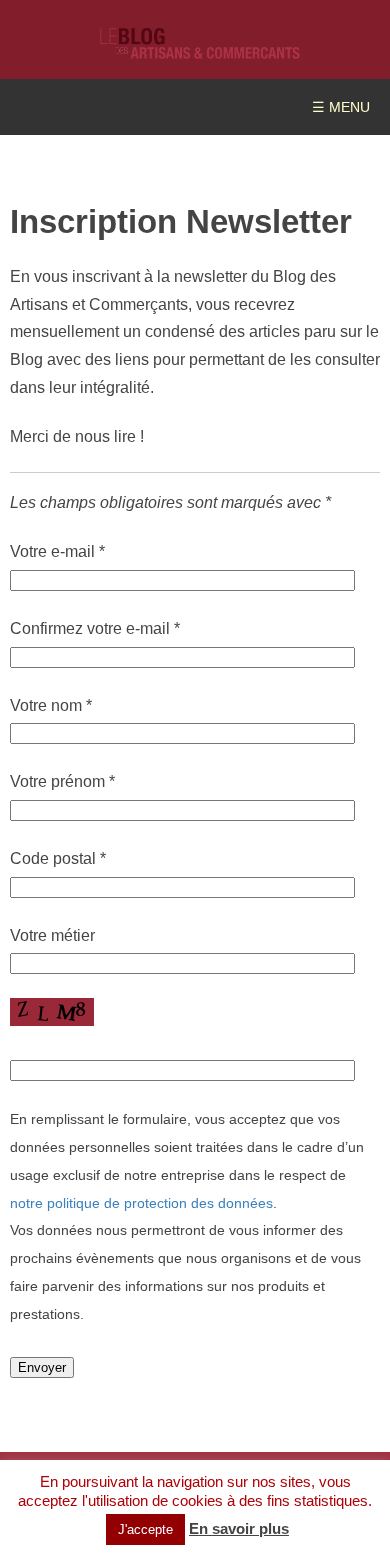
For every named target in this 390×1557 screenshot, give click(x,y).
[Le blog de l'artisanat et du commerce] (200, 49)
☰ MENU (341, 107)
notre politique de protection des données (141, 1203)
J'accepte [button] (145, 1529)
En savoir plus (239, 1528)
